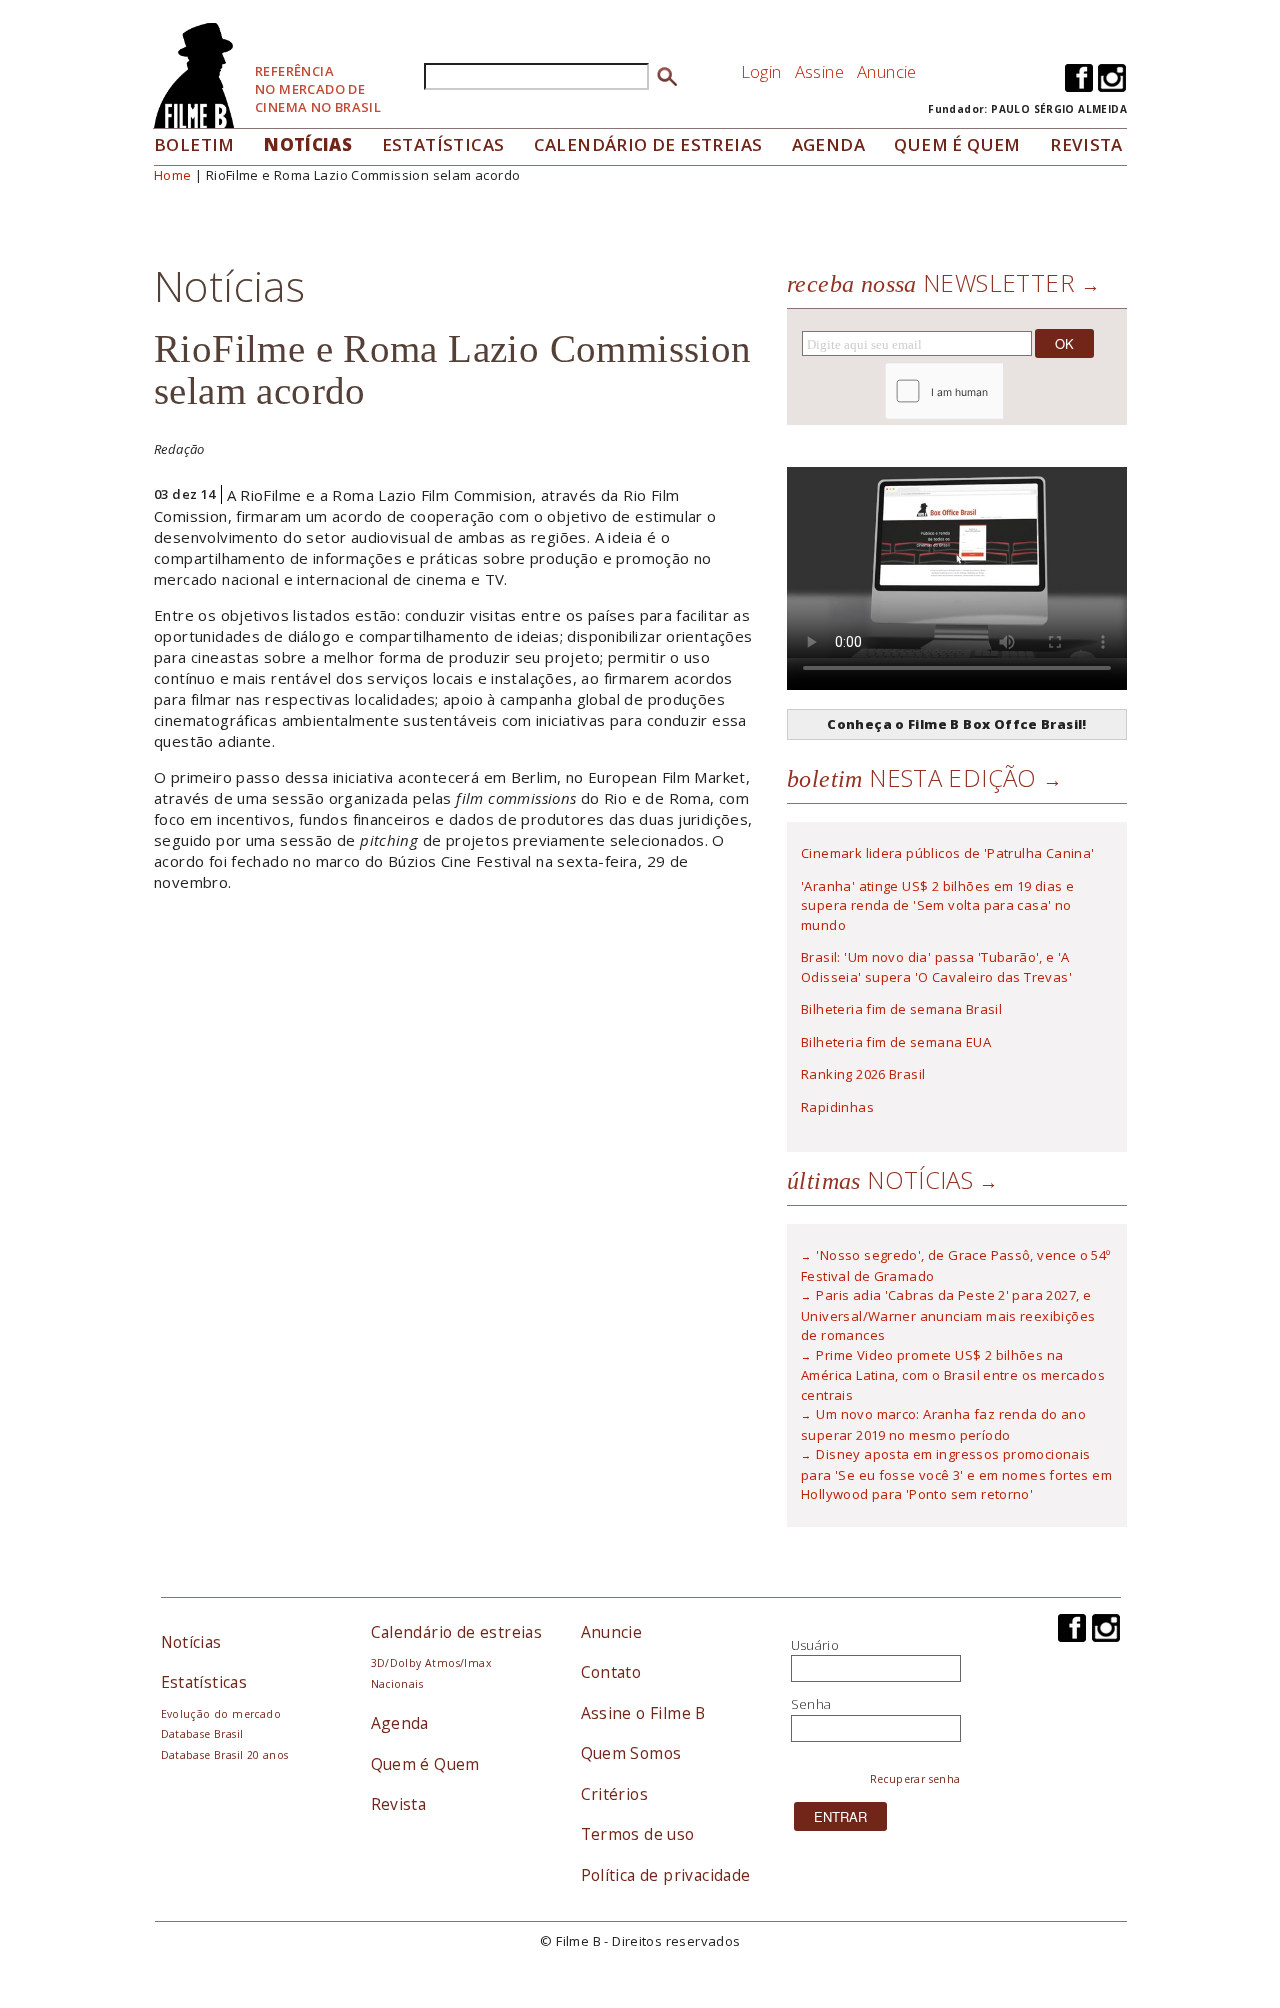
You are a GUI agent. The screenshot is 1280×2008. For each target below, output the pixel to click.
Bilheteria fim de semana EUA (896, 1042)
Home (173, 175)
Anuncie (887, 71)
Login (761, 71)
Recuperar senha (915, 1779)
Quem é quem (957, 144)
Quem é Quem (425, 1764)
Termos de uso (638, 1834)
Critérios (615, 1794)
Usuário (815, 1645)
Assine (819, 71)
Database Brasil (202, 1734)
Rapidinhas (837, 1107)
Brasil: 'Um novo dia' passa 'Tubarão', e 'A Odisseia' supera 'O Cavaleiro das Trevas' (936, 967)
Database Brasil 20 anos (225, 1755)
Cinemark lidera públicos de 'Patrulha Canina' (948, 853)
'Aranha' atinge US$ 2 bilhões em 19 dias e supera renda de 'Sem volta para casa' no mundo (937, 905)
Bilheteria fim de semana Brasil (901, 1009)
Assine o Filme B (643, 1713)
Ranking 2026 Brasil (863, 1074)
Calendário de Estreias (648, 144)
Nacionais (397, 1684)
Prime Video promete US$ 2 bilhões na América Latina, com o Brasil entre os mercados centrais (953, 1375)
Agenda (828, 144)
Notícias (308, 144)
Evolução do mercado (221, 1714)
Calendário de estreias (457, 1632)
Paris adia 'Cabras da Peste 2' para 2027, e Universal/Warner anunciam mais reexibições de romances (948, 1315)
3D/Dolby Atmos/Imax (431, 1663)
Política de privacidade (666, 1875)
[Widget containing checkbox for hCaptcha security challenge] (998, 391)
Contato (611, 1672)
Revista (1086, 144)
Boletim (194, 144)
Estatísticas (443, 144)
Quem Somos (631, 1753)
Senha (811, 1704)
